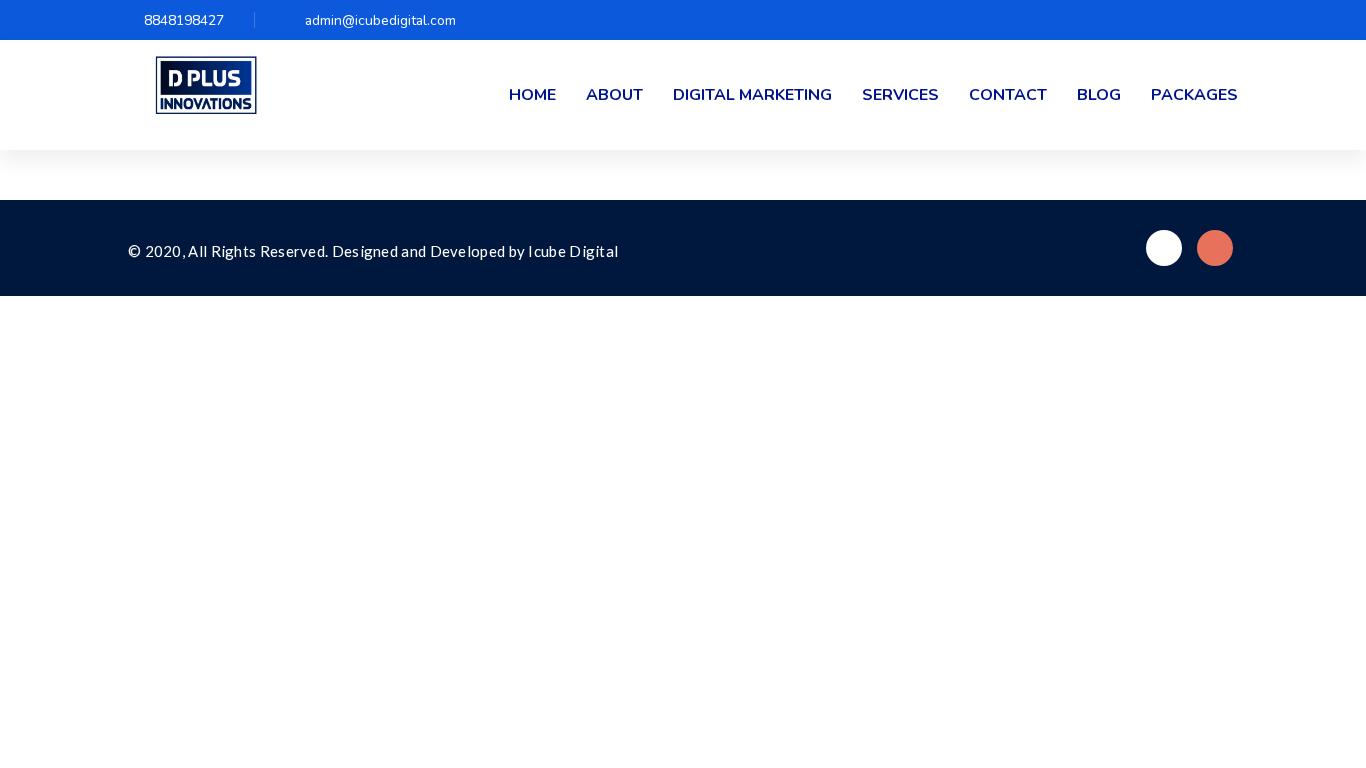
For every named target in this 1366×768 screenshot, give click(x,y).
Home (532, 95)
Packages (1194, 95)
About (614, 95)
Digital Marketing (752, 95)
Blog (1099, 95)
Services (900, 95)
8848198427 (184, 20)
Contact (1008, 95)
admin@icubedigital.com (380, 20)
